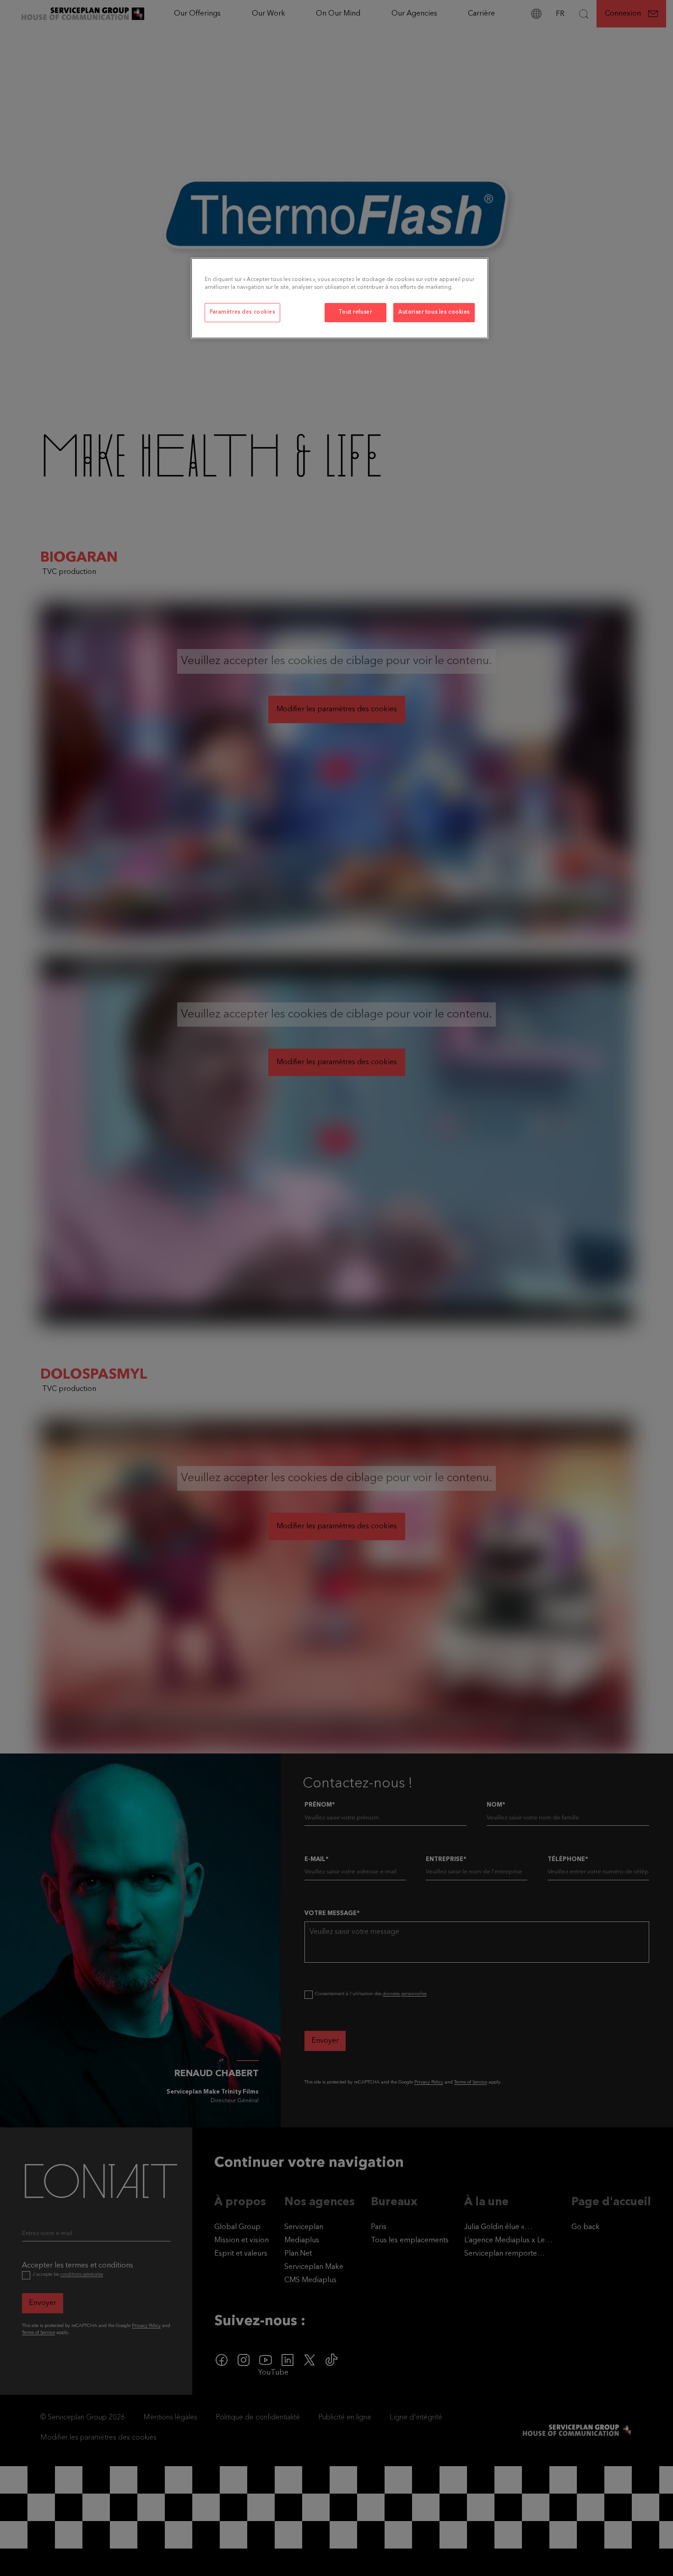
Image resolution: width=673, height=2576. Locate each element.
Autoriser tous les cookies (434, 312)
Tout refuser (355, 312)
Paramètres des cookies (242, 312)
